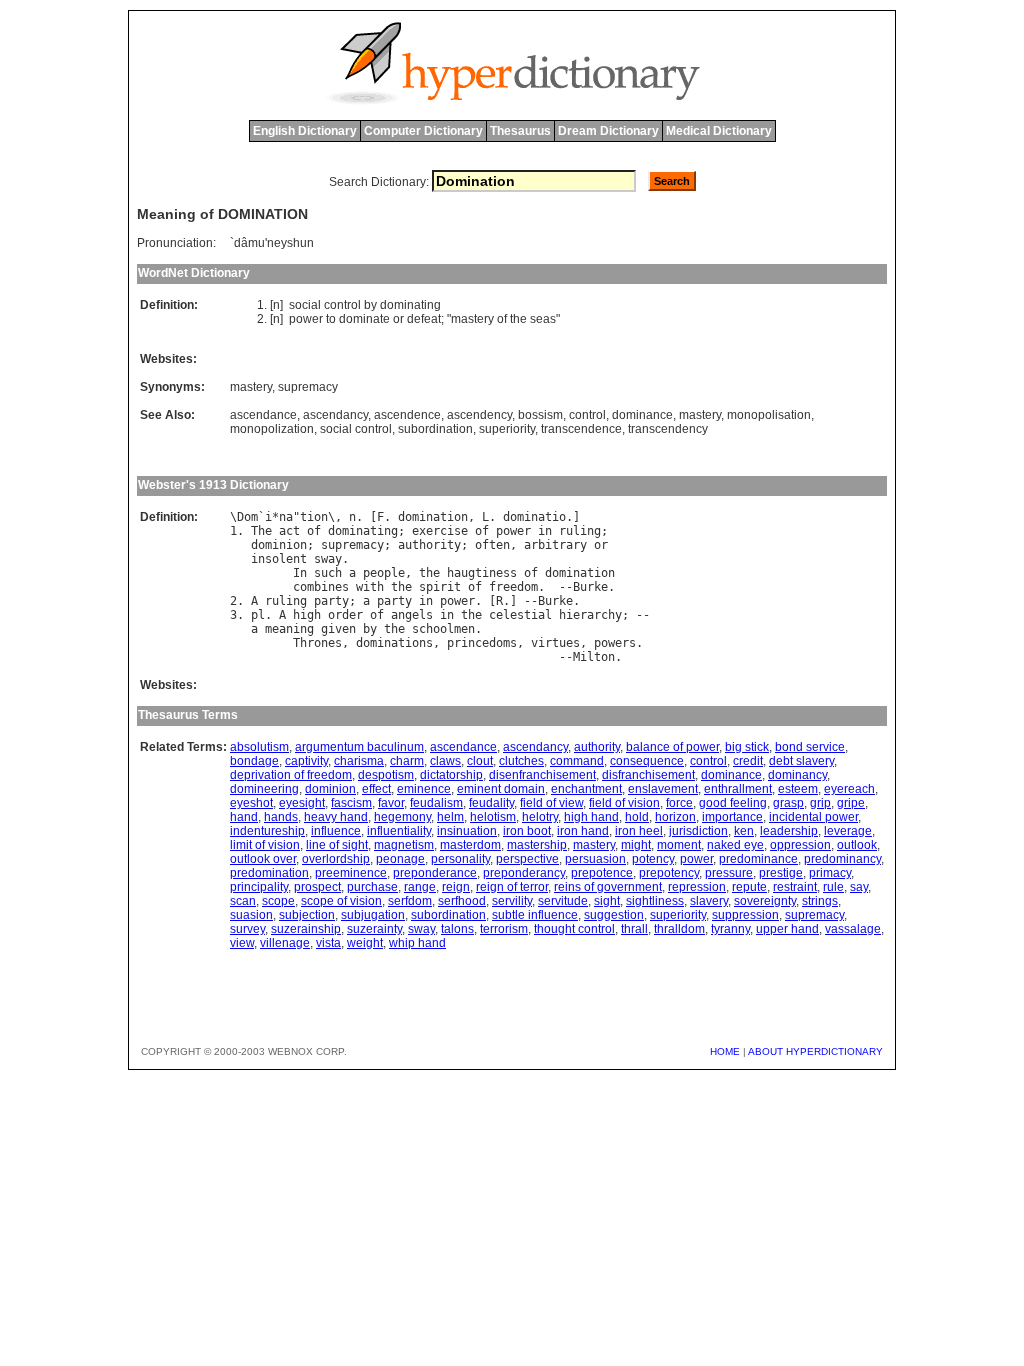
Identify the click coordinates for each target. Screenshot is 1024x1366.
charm (407, 761)
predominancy (842, 859)
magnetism (404, 845)
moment (679, 845)
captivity (306, 761)
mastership (537, 845)
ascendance (263, 415)
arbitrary (555, 545)
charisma (359, 761)
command (577, 761)
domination (433, 517)
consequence (647, 761)
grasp (788, 803)
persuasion (595, 859)
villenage (285, 943)
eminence (424, 789)
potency (653, 859)
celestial (520, 615)
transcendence (581, 429)
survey (247, 929)
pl (258, 615)
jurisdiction (698, 831)
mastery (472, 319)
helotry (540, 817)
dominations (394, 643)
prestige (781, 873)
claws (445, 761)
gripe (851, 803)
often (492, 545)
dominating (410, 305)
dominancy (797, 775)
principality (259, 887)
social (305, 305)
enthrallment (738, 789)
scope (278, 901)
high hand (591, 817)
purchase (372, 887)
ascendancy (335, 415)
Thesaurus (520, 131)
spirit (440, 587)
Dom (247, 517)
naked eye (735, 845)
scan (243, 901)
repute (749, 887)
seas (543, 319)
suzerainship (306, 929)
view (242, 943)
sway (328, 559)
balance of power (672, 747)
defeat (424, 319)
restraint (795, 887)
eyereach (849, 789)
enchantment (586, 789)
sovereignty (765, 901)
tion (314, 517)
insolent (279, 559)
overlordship (336, 859)
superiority (507, 429)
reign (456, 887)
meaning (289, 629)
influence (336, 831)
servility (512, 901)
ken (744, 831)
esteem (798, 789)
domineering (264, 789)
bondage (254, 761)
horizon (675, 817)
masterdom (470, 845)
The (261, 531)
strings (820, 901)
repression (697, 887)
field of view (551, 803)
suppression (745, 915)
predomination (269, 873)
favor (391, 803)
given (338, 629)
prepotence (602, 873)
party (331, 601)
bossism (540, 415)
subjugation (373, 915)
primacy (830, 873)
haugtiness (482, 573)
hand (244, 817)
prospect (317, 887)
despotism (386, 775)
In (300, 573)
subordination (435, 429)
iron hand (583, 831)
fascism (351, 803)
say (859, 887)
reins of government (608, 887)
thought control (574, 929)
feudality (491, 803)
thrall (634, 929)
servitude (563, 901)
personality (460, 859)
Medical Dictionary (719, 131)
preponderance (435, 873)
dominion (279, 545)
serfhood (462, 901)
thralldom (679, 929)
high (307, 615)
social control (356, 429)
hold (637, 817)
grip (820, 803)
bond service (810, 747)
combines (321, 587)
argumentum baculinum (359, 747)
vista (328, 943)
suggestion (614, 915)
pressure (729, 873)
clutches (521, 761)
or (398, 319)
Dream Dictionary (608, 131)
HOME (725, 1051)
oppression (800, 845)
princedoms (482, 643)
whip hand (417, 943)
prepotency (669, 873)
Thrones (317, 643)
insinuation (467, 831)
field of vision (624, 803)
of (502, 319)
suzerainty (374, 929)
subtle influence (535, 915)
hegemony (402, 817)
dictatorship (451, 775)
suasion (251, 915)
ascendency (479, 415)
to (331, 319)
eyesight (302, 803)
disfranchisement (648, 775)
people (384, 573)
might (636, 845)
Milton (594, 657)
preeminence (351, 873)
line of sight (337, 845)
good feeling (733, 803)
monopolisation (769, 415)
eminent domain (501, 789)
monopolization (272, 429)
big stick (747, 747)
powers (615, 643)
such (328, 573)
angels (412, 615)
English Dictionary (305, 131)
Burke (590, 587)
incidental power (813, 817)
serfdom (410, 901)
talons (457, 929)
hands (281, 817)
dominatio (534, 517)
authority (429, 545)
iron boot (527, 831)
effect (376, 789)
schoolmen (443, 629)
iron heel (639, 831)
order (345, 615)
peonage (400, 859)
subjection (307, 915)
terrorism (504, 929)
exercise (440, 531)
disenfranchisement (542, 775)
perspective (527, 859)
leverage (848, 831)
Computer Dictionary (423, 131)
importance (732, 817)
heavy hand (336, 817)
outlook (857, 845)
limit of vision (265, 845)
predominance (758, 859)
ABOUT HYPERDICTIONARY (815, 1051)
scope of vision (341, 901)
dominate (364, 319)
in (545, 531)
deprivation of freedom (291, 775)
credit (748, 761)
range (420, 887)
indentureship (267, 831)
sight (607, 901)
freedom (513, 587)
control (342, 305)
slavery (709, 901)
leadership (789, 831)
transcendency (668, 429)
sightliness (655, 901)
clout (480, 761)
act (289, 531)
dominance (642, 415)
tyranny (730, 929)
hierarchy (590, 615)
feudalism (436, 803)
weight (365, 943)
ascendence (407, 415)
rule (833, 887)
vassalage (853, 929)
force (679, 803)
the (518, 319)
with (370, 587)
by (370, 305)
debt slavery (801, 761)
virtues (555, 643)
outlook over (263, 859)
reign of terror (512, 887)
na (286, 517)
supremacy (308, 387)
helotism (493, 817)
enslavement (663, 789)
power (306, 319)
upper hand (787, 929)
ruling (580, 531)
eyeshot (251, 803)
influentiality (399, 831)
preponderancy (524, 873)
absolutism (259, 747)
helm (450, 817)
